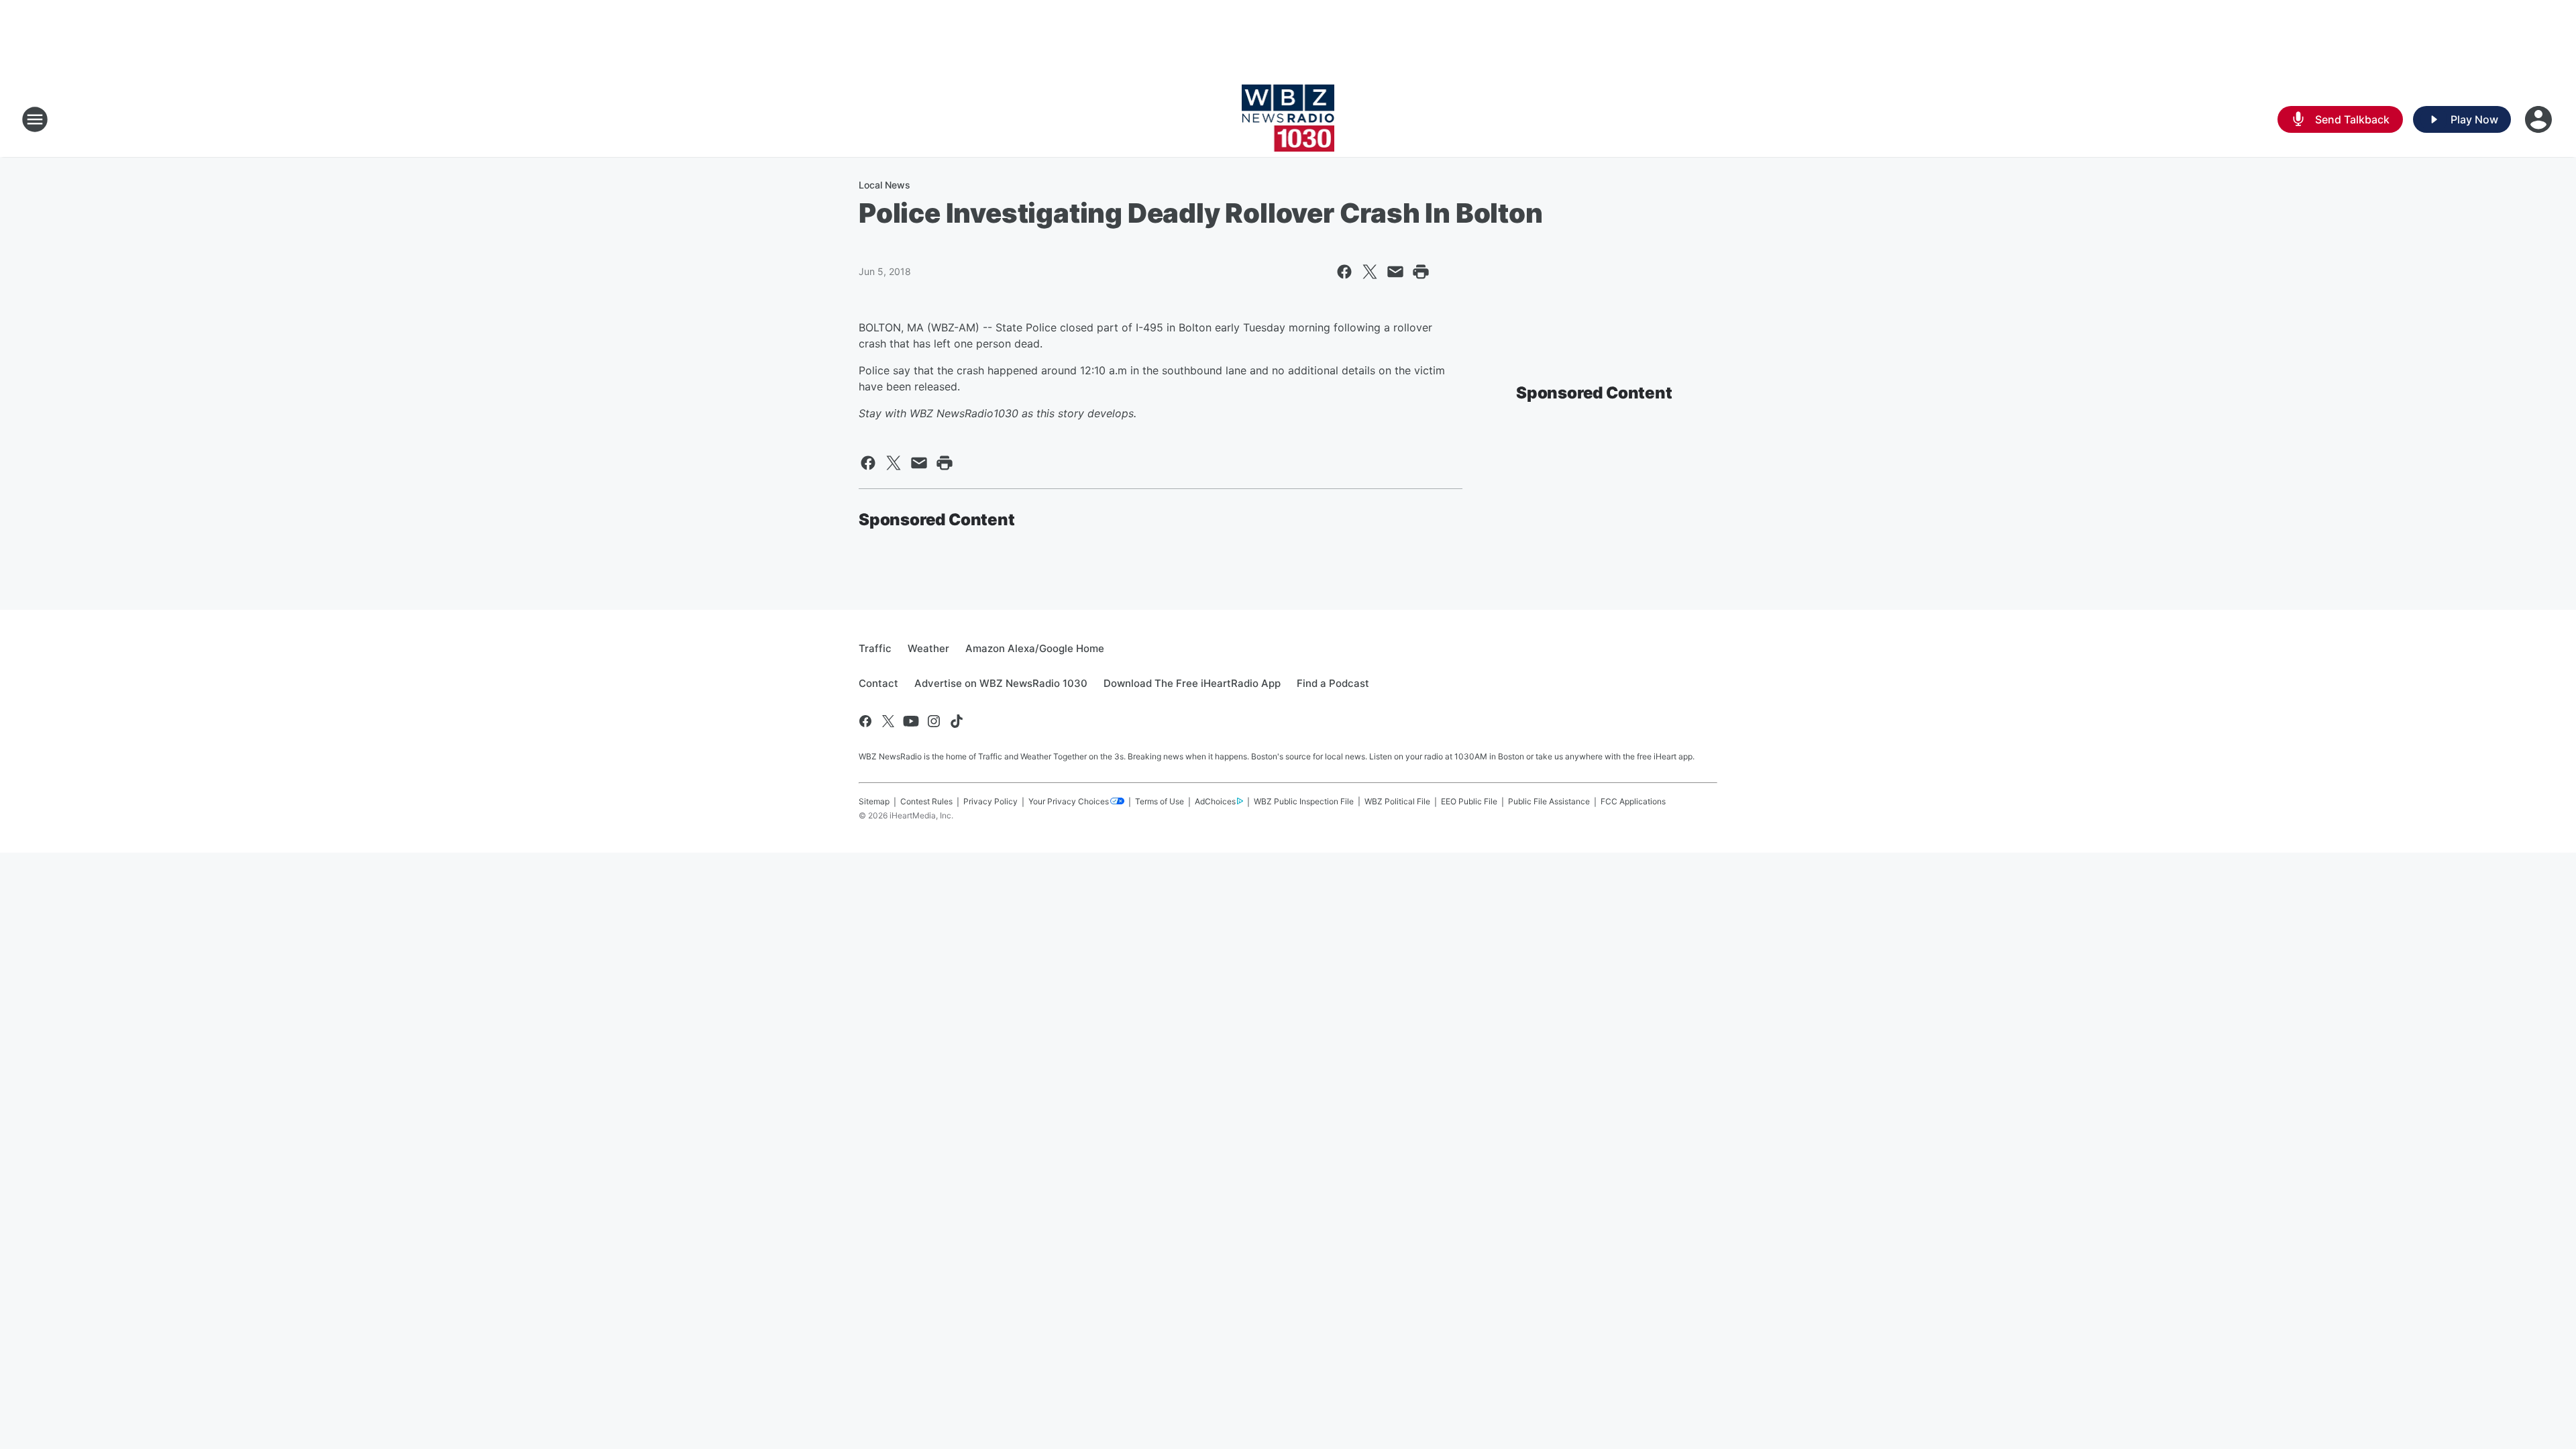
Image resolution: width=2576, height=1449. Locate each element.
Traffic (875, 648)
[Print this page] (1421, 272)
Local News (884, 185)
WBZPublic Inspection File (1304, 801)
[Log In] (2540, 119)
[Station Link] (1288, 119)
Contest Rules (926, 801)
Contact (878, 683)
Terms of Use (1160, 801)
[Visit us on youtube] (911, 721)
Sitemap (874, 801)
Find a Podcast (1333, 683)
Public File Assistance (1549, 801)
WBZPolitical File (1397, 801)
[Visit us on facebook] (865, 721)
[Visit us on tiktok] (957, 721)
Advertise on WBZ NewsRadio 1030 (1001, 683)
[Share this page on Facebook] (1344, 272)
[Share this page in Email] (1395, 272)
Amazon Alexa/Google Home (1035, 648)
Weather (928, 648)
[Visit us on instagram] (934, 721)
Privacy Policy (990, 801)
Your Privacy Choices (1069, 801)
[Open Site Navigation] (35, 119)
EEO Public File (1469, 801)
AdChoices (1215, 801)
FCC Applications (1633, 801)
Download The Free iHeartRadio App (1192, 683)
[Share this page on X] (1370, 272)
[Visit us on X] (888, 721)
